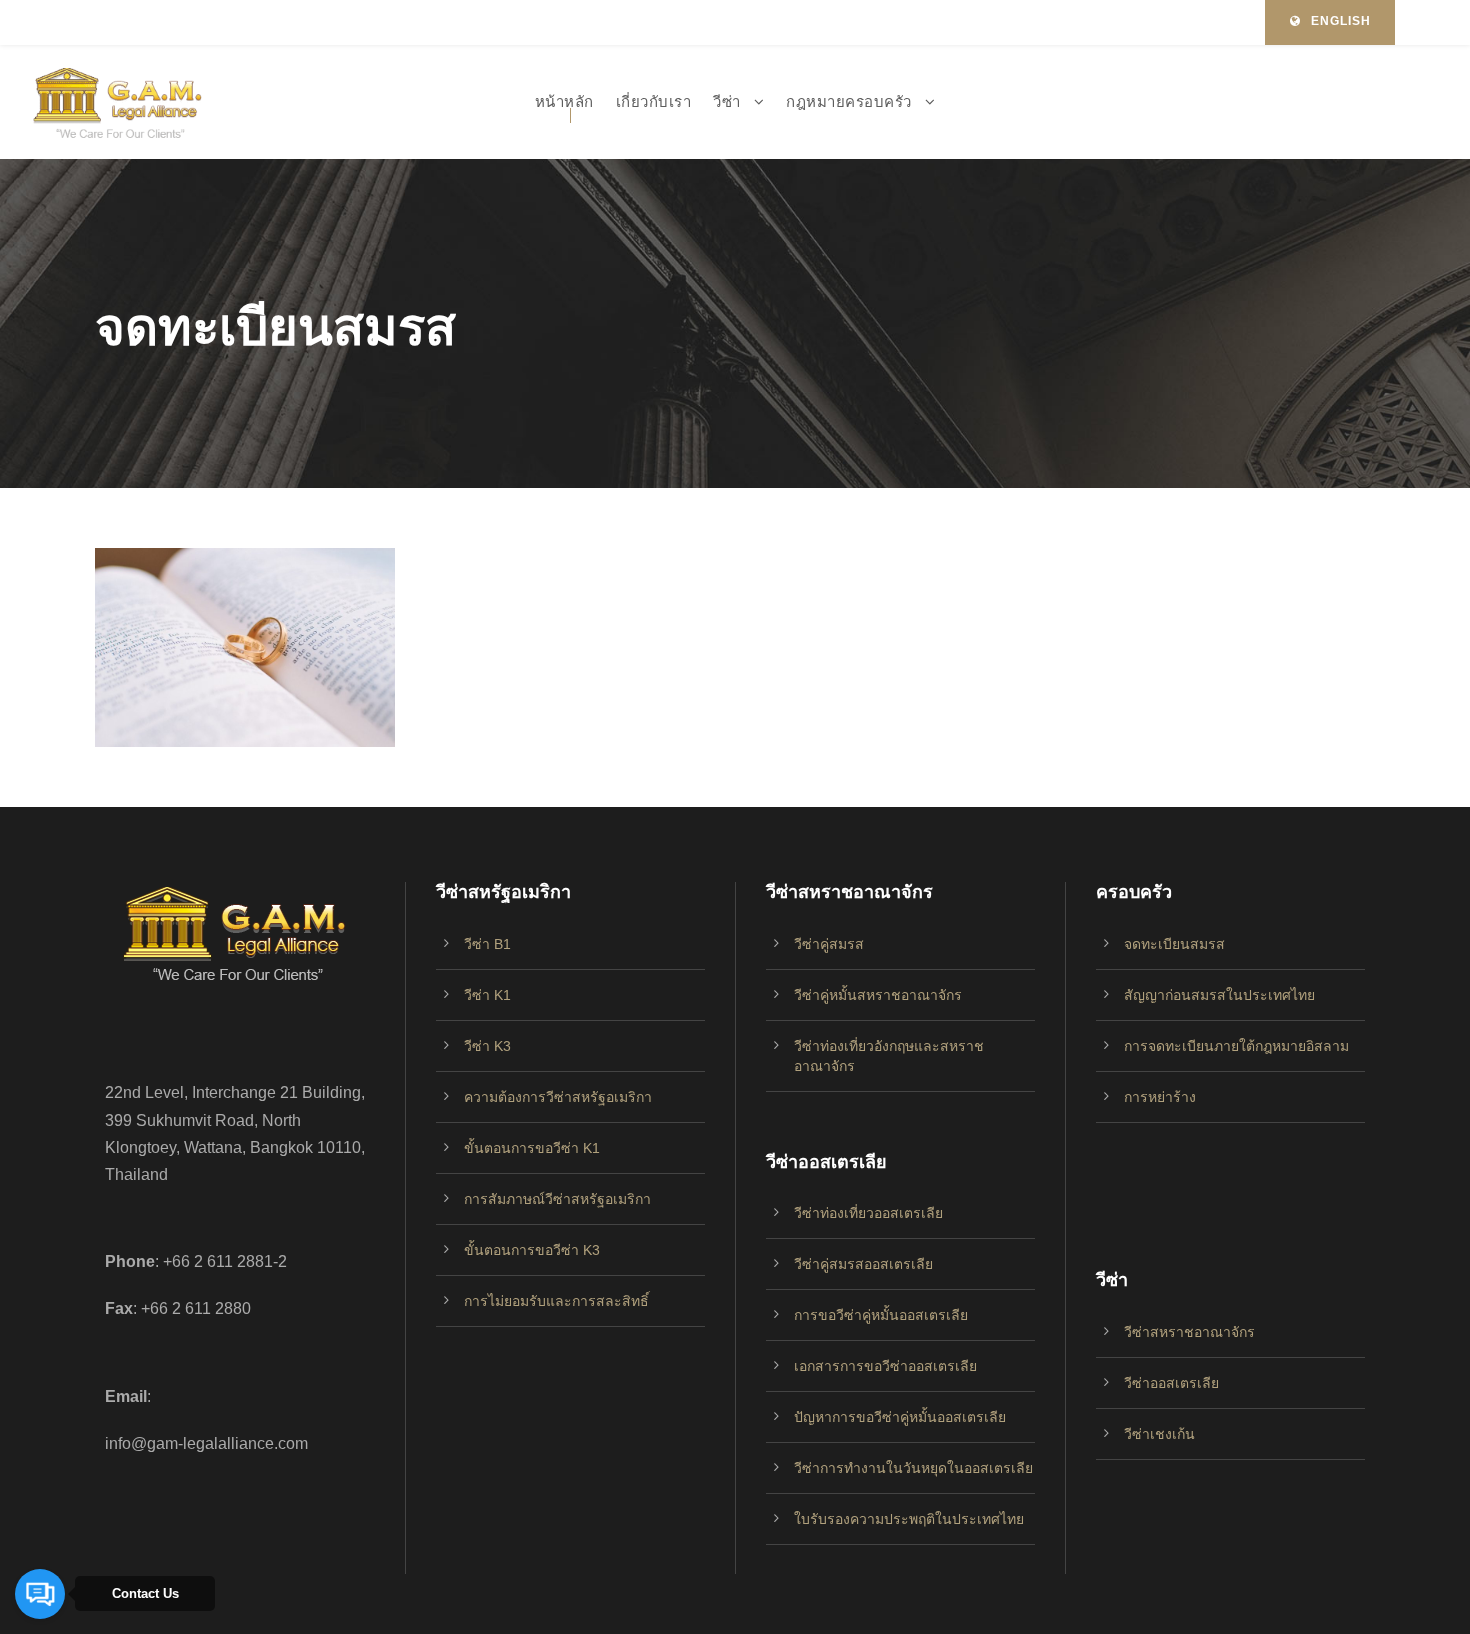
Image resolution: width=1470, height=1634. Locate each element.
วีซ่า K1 (487, 995)
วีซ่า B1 (487, 944)
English (1341, 21)
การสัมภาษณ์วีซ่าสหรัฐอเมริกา (557, 1199)
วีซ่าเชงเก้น (1159, 1434)
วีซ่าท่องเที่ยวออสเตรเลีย (868, 1213)
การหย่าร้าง (1160, 1097)
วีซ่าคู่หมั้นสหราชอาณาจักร (878, 995)
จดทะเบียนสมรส (1174, 944)
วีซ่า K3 (487, 1046)
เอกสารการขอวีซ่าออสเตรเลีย (885, 1366)
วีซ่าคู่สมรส (829, 944)
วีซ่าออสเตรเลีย (1171, 1383)
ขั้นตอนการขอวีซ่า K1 (532, 1148)
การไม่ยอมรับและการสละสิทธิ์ (556, 1301)
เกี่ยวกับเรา (654, 101)
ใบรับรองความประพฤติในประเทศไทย (909, 1519)
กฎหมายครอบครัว (849, 101)
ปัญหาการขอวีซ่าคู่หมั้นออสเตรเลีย (900, 1417)
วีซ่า (727, 101)
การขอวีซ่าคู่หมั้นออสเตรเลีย (881, 1315)
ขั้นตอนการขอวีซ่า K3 (532, 1250)
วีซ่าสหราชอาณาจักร (1189, 1332)
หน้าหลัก (564, 101)
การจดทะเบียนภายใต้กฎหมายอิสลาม (1236, 1046)
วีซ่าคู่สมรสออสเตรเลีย (863, 1264)
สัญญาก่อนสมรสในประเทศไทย (1219, 995)
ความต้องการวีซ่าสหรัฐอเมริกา (558, 1097)
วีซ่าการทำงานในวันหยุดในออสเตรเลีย (913, 1468)
